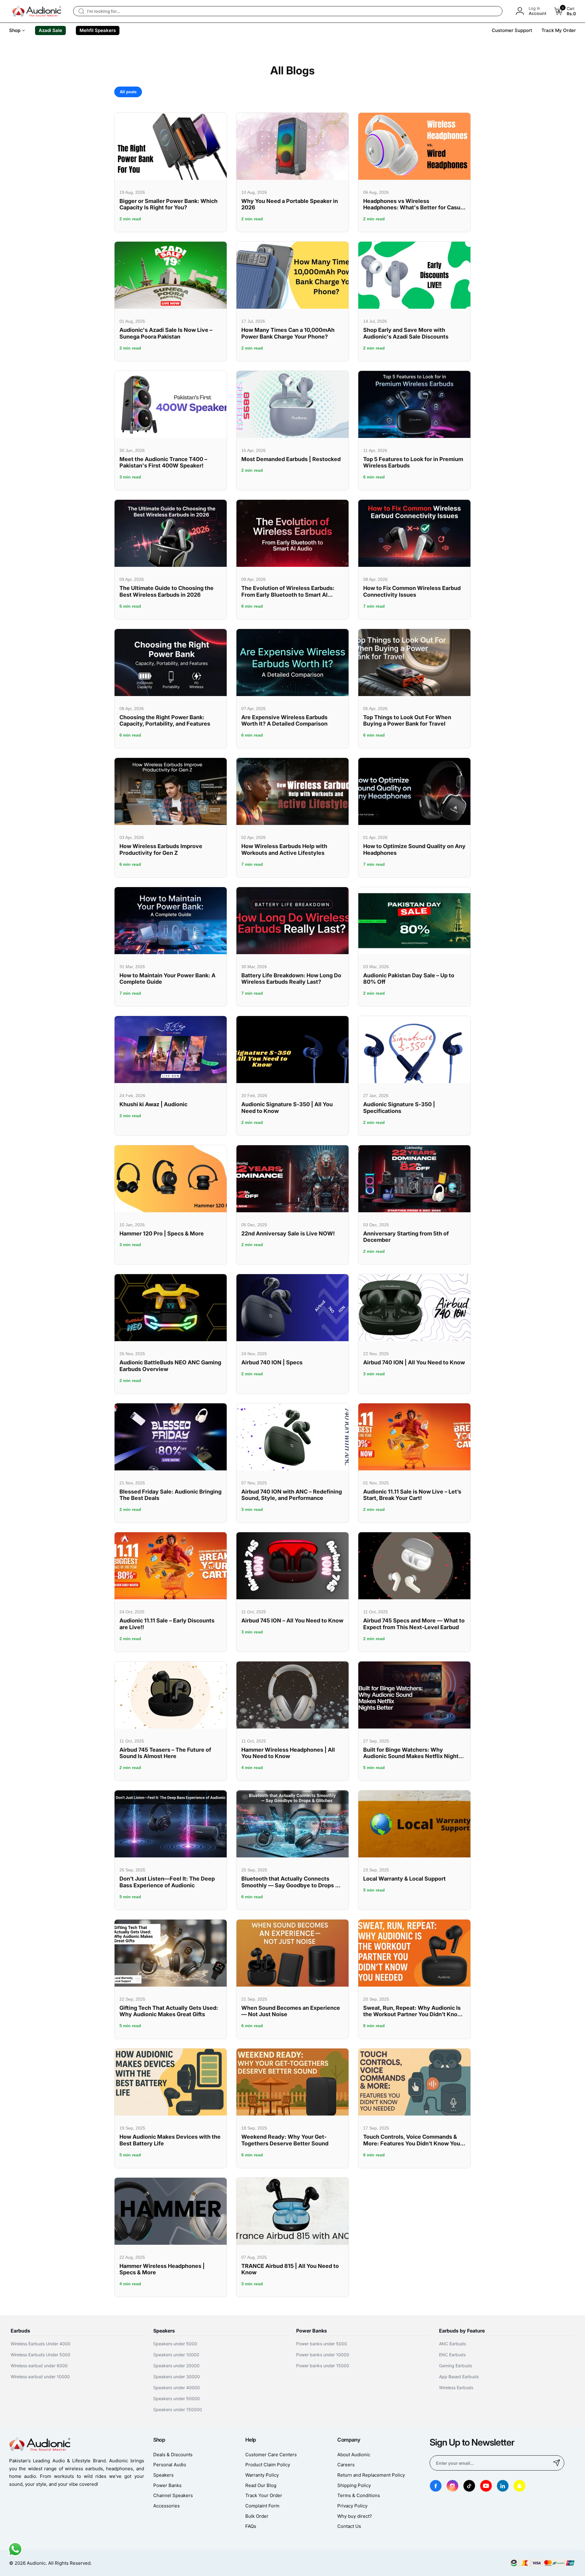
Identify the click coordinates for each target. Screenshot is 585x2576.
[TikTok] (469, 2486)
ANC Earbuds (452, 2344)
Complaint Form (262, 2506)
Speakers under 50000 (177, 2398)
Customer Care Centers (271, 2455)
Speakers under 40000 (177, 2388)
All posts (128, 92)
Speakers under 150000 (178, 2409)
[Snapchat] (519, 2486)
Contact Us (349, 2526)
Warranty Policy (262, 2475)
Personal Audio (170, 2465)
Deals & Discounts (173, 2455)
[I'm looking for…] (81, 11)
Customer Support (512, 30)
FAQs (251, 2526)
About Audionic (354, 2455)
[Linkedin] (503, 2486)
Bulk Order (257, 2516)
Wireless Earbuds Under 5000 (41, 2355)
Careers (346, 2465)
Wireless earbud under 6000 (39, 2366)
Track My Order (559, 30)
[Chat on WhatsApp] (15, 2555)
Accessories (167, 2506)
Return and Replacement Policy (371, 2475)
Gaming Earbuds (456, 2366)
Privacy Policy (352, 2506)
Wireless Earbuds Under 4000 (41, 2344)
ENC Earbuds (452, 2355)
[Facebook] (436, 2486)
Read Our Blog (261, 2485)
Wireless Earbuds (456, 2388)
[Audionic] (37, 11)
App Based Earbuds (459, 2377)
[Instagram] (452, 2486)
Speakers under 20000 (176, 2366)
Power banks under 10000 (323, 2355)
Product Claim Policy (268, 2465)
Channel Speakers (173, 2495)
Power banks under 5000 (322, 2344)
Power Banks (167, 2485)
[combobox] (288, 11)
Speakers (163, 2475)
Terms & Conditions (359, 2495)
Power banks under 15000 (323, 2366)
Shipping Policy (354, 2485)
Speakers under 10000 (176, 2355)
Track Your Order (264, 2495)
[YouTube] (486, 2486)
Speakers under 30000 (177, 2377)
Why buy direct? (355, 2516)
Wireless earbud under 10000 (40, 2377)
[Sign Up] (557, 2463)
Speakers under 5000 (175, 2344)
